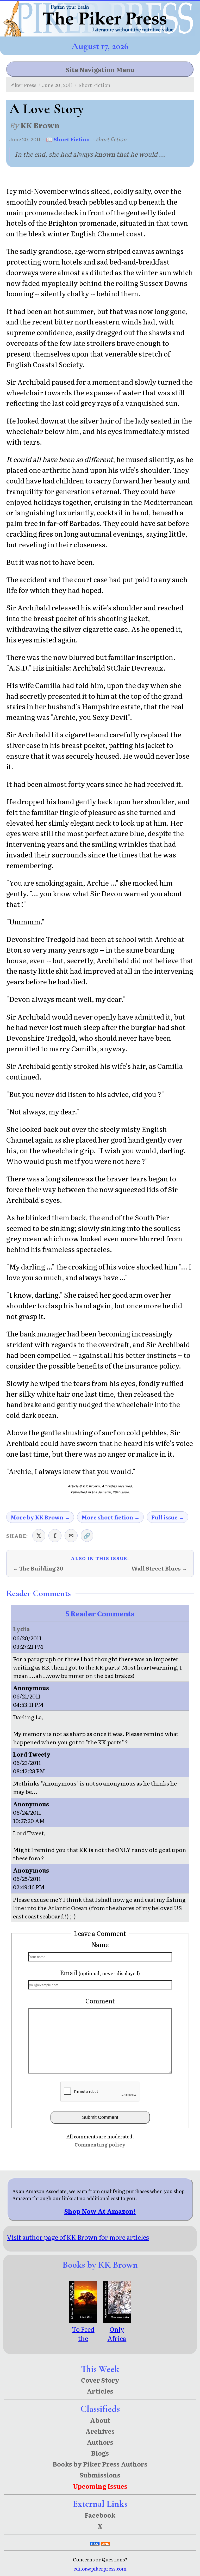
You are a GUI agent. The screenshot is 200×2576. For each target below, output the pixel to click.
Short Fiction (94, 85)
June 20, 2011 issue (113, 1492)
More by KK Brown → (40, 1517)
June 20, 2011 (58, 85)
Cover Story (100, 2380)
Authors (100, 2442)
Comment (100, 2001)
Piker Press (23, 85)
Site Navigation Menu (100, 69)
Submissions (100, 2475)
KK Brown (40, 125)
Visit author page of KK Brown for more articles (78, 2237)
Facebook (100, 2515)
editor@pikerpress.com (100, 2569)
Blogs (100, 2453)
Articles (100, 2391)
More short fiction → (111, 1517)
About (100, 2420)
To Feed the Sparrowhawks (83, 2343)
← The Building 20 (38, 1568)
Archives (100, 2431)
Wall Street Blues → (159, 1568)
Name (100, 1944)
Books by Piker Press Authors (100, 2464)
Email (100, 1973)
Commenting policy (100, 2145)
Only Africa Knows (117, 2338)
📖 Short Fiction (68, 139)
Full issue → (168, 1517)
